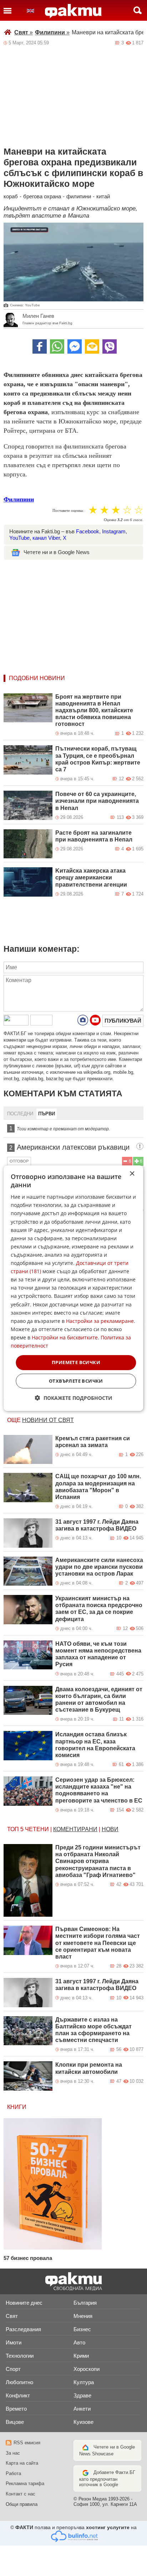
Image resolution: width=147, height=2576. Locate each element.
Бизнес (82, 2329)
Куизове (83, 2422)
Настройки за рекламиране (100, 1321)
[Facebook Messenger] (75, 346)
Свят (24, 32)
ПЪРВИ (47, 1114)
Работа (13, 2473)
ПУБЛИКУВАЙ (123, 1021)
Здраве (82, 2395)
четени (37, 1829)
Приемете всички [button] (76, 1362)
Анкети (82, 2409)
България (85, 2303)
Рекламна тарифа (25, 2483)
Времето (16, 2409)
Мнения (83, 2316)
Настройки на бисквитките (65, 1337)
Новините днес (24, 2303)
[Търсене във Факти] (138, 10)
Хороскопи (87, 2369)
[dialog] (73, 1288)
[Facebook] (40, 346)
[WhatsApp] (57, 346)
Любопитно (19, 2382)
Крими (81, 2356)
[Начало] (73, 11)
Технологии (20, 2356)
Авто (79, 2342)
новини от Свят (48, 1420)
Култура (84, 2382)
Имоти (14, 2342)
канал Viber (46, 538)
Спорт (13, 2369)
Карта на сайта (22, 2463)
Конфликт (18, 2395)
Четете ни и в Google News (57, 552)
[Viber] (110, 346)
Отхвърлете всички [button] (76, 1381)
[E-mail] (92, 346)
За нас (13, 2453)
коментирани (75, 1829)
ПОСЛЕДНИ (20, 1114)
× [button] (132, 1173)
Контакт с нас (21, 2494)
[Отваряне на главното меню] (7, 10)
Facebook (88, 531)
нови (110, 1829)
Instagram (114, 531)
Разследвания (23, 2329)
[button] (74, 1398)
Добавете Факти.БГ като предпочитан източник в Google (107, 2478)
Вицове (15, 2422)
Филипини (52, 32)
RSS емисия (27, 2443)
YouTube (19, 538)
